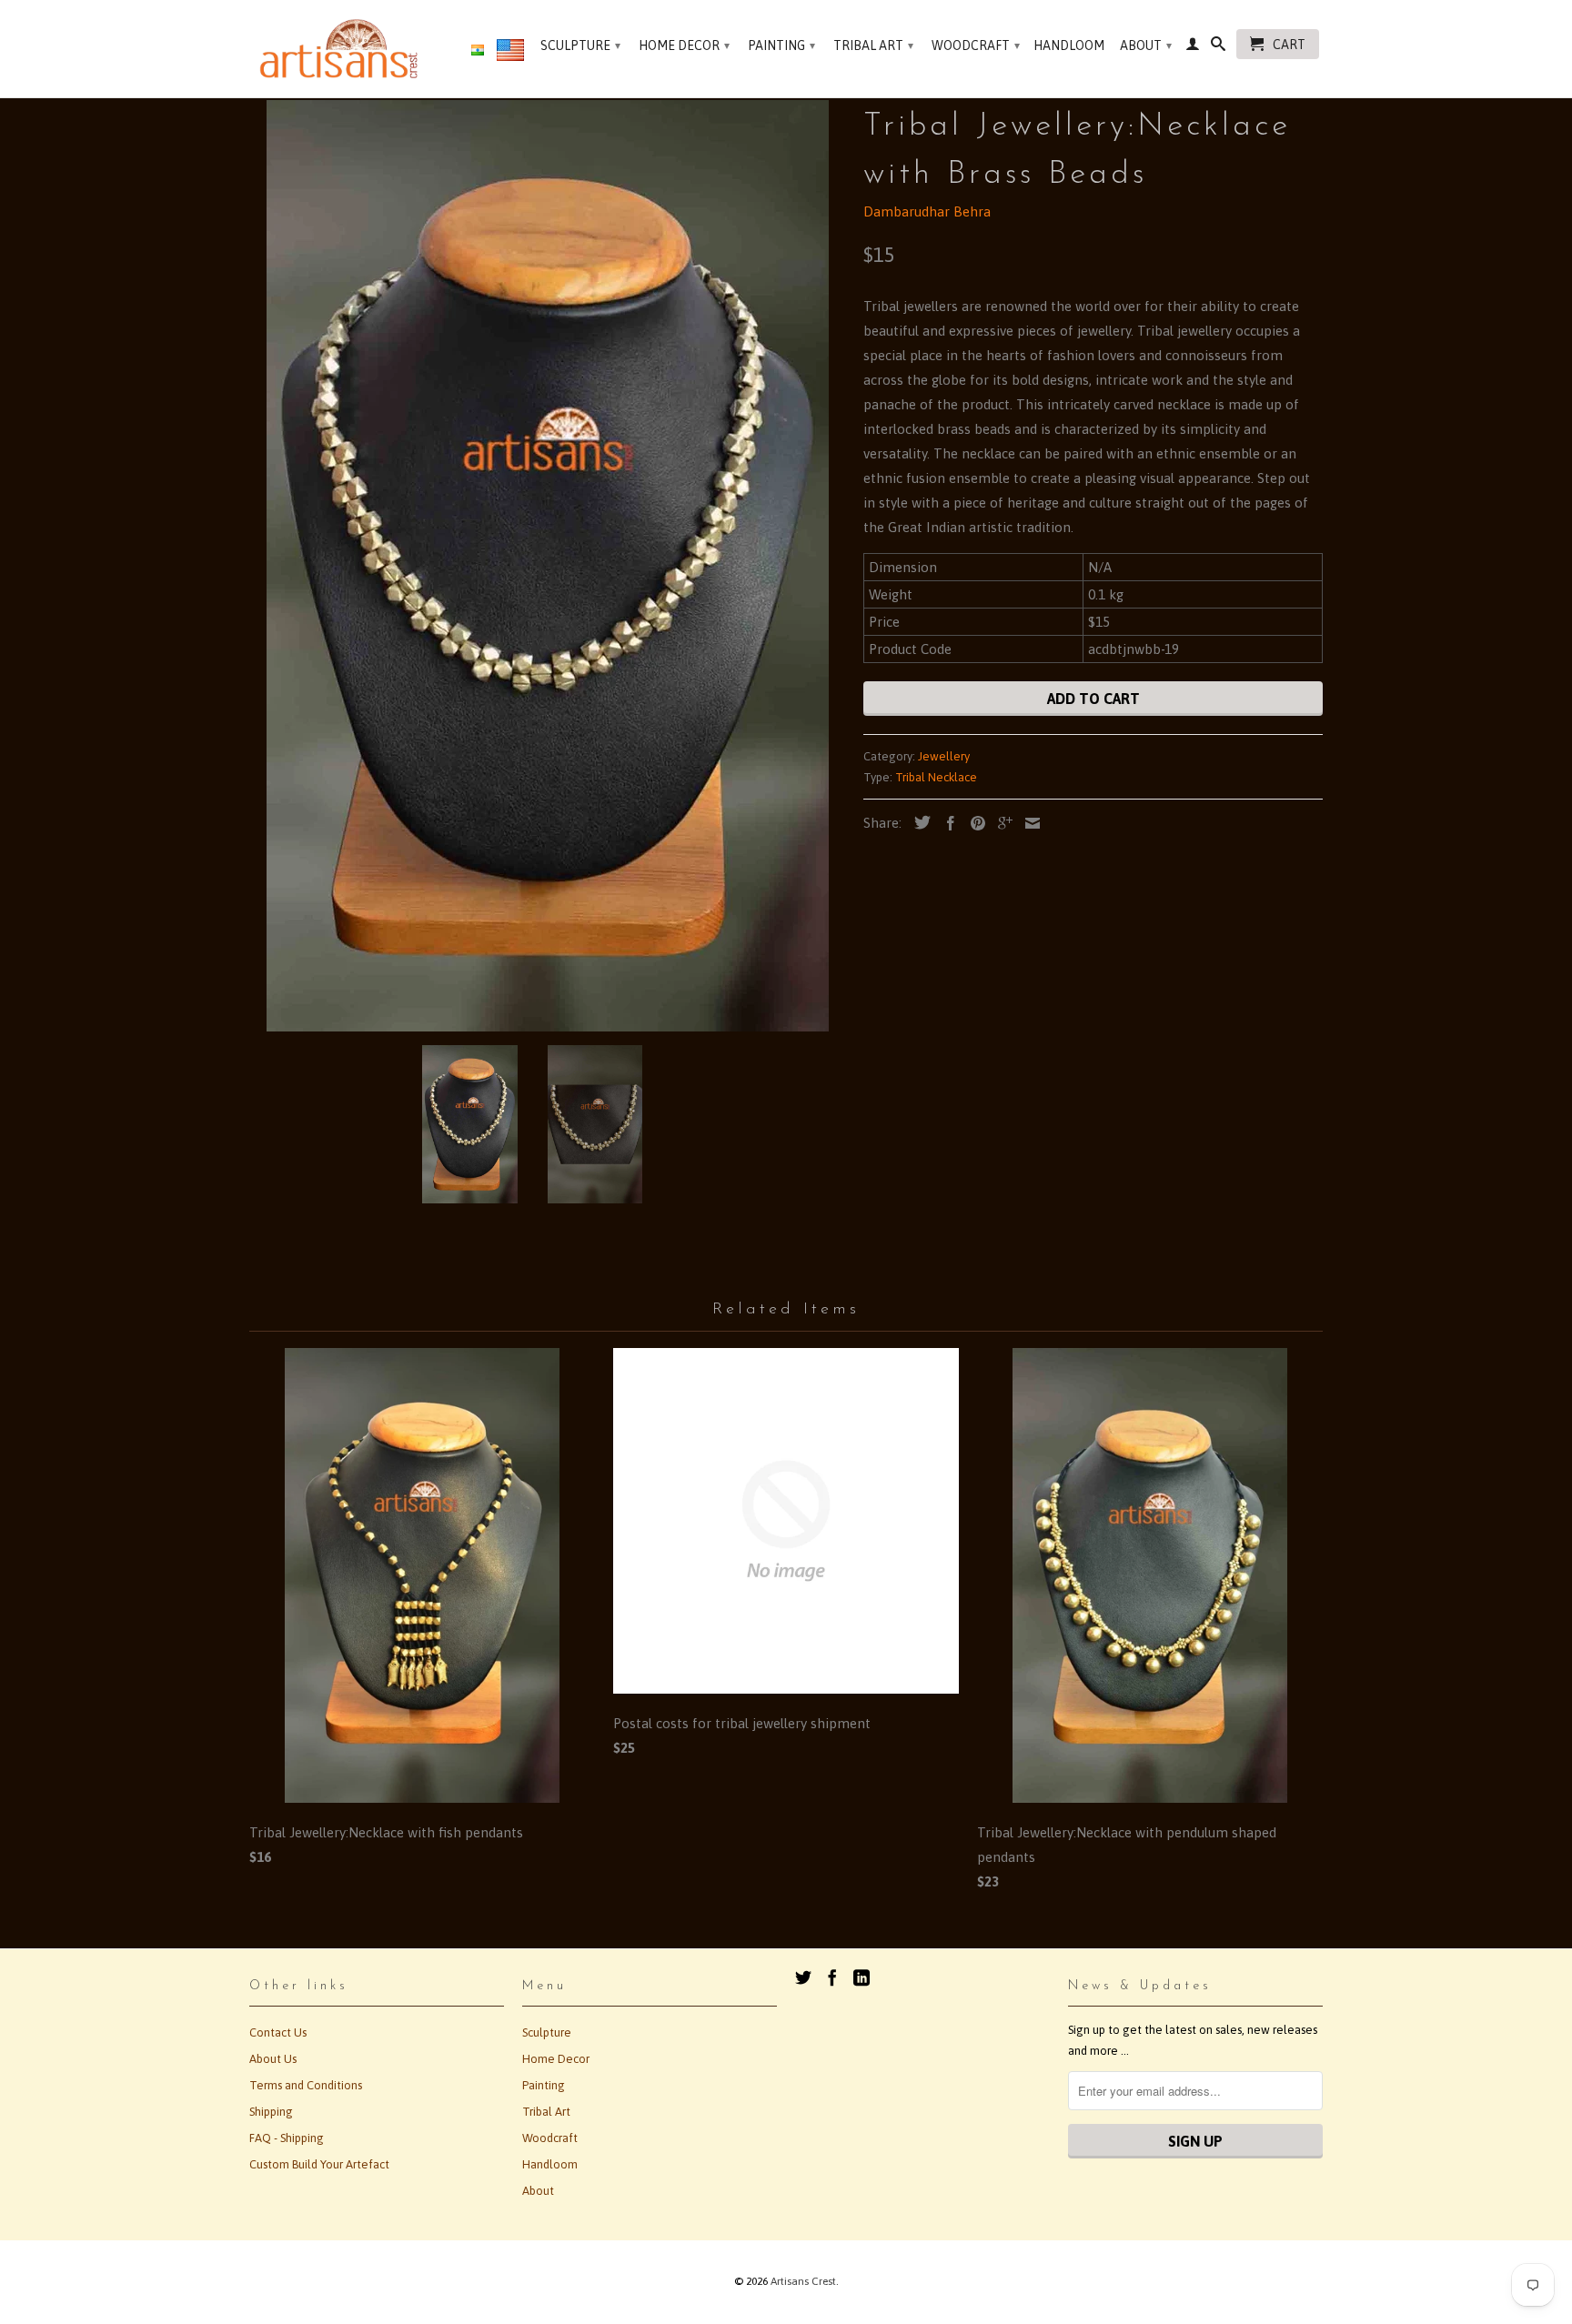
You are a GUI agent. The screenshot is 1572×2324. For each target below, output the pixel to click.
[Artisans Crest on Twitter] (803, 1977)
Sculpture (580, 45)
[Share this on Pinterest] (973, 823)
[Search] (1218, 47)
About (1146, 45)
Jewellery (944, 756)
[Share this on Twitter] (918, 822)
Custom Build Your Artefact (319, 2164)
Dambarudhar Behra (927, 211)
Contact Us (278, 2032)
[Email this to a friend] (1028, 823)
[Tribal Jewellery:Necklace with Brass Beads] (547, 566)
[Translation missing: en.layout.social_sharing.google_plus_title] (1001, 823)
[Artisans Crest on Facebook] (832, 1977)
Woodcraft (976, 45)
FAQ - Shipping (287, 2138)
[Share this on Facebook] (946, 823)
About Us (273, 2059)
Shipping (271, 2112)
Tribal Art (873, 45)
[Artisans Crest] (343, 49)
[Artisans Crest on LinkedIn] (862, 1977)
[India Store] (478, 51)
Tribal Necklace (936, 777)
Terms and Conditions (306, 2085)
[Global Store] (510, 54)
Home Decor (684, 45)
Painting (781, 45)
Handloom (1069, 45)
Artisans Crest (803, 2281)
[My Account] (1193, 47)
